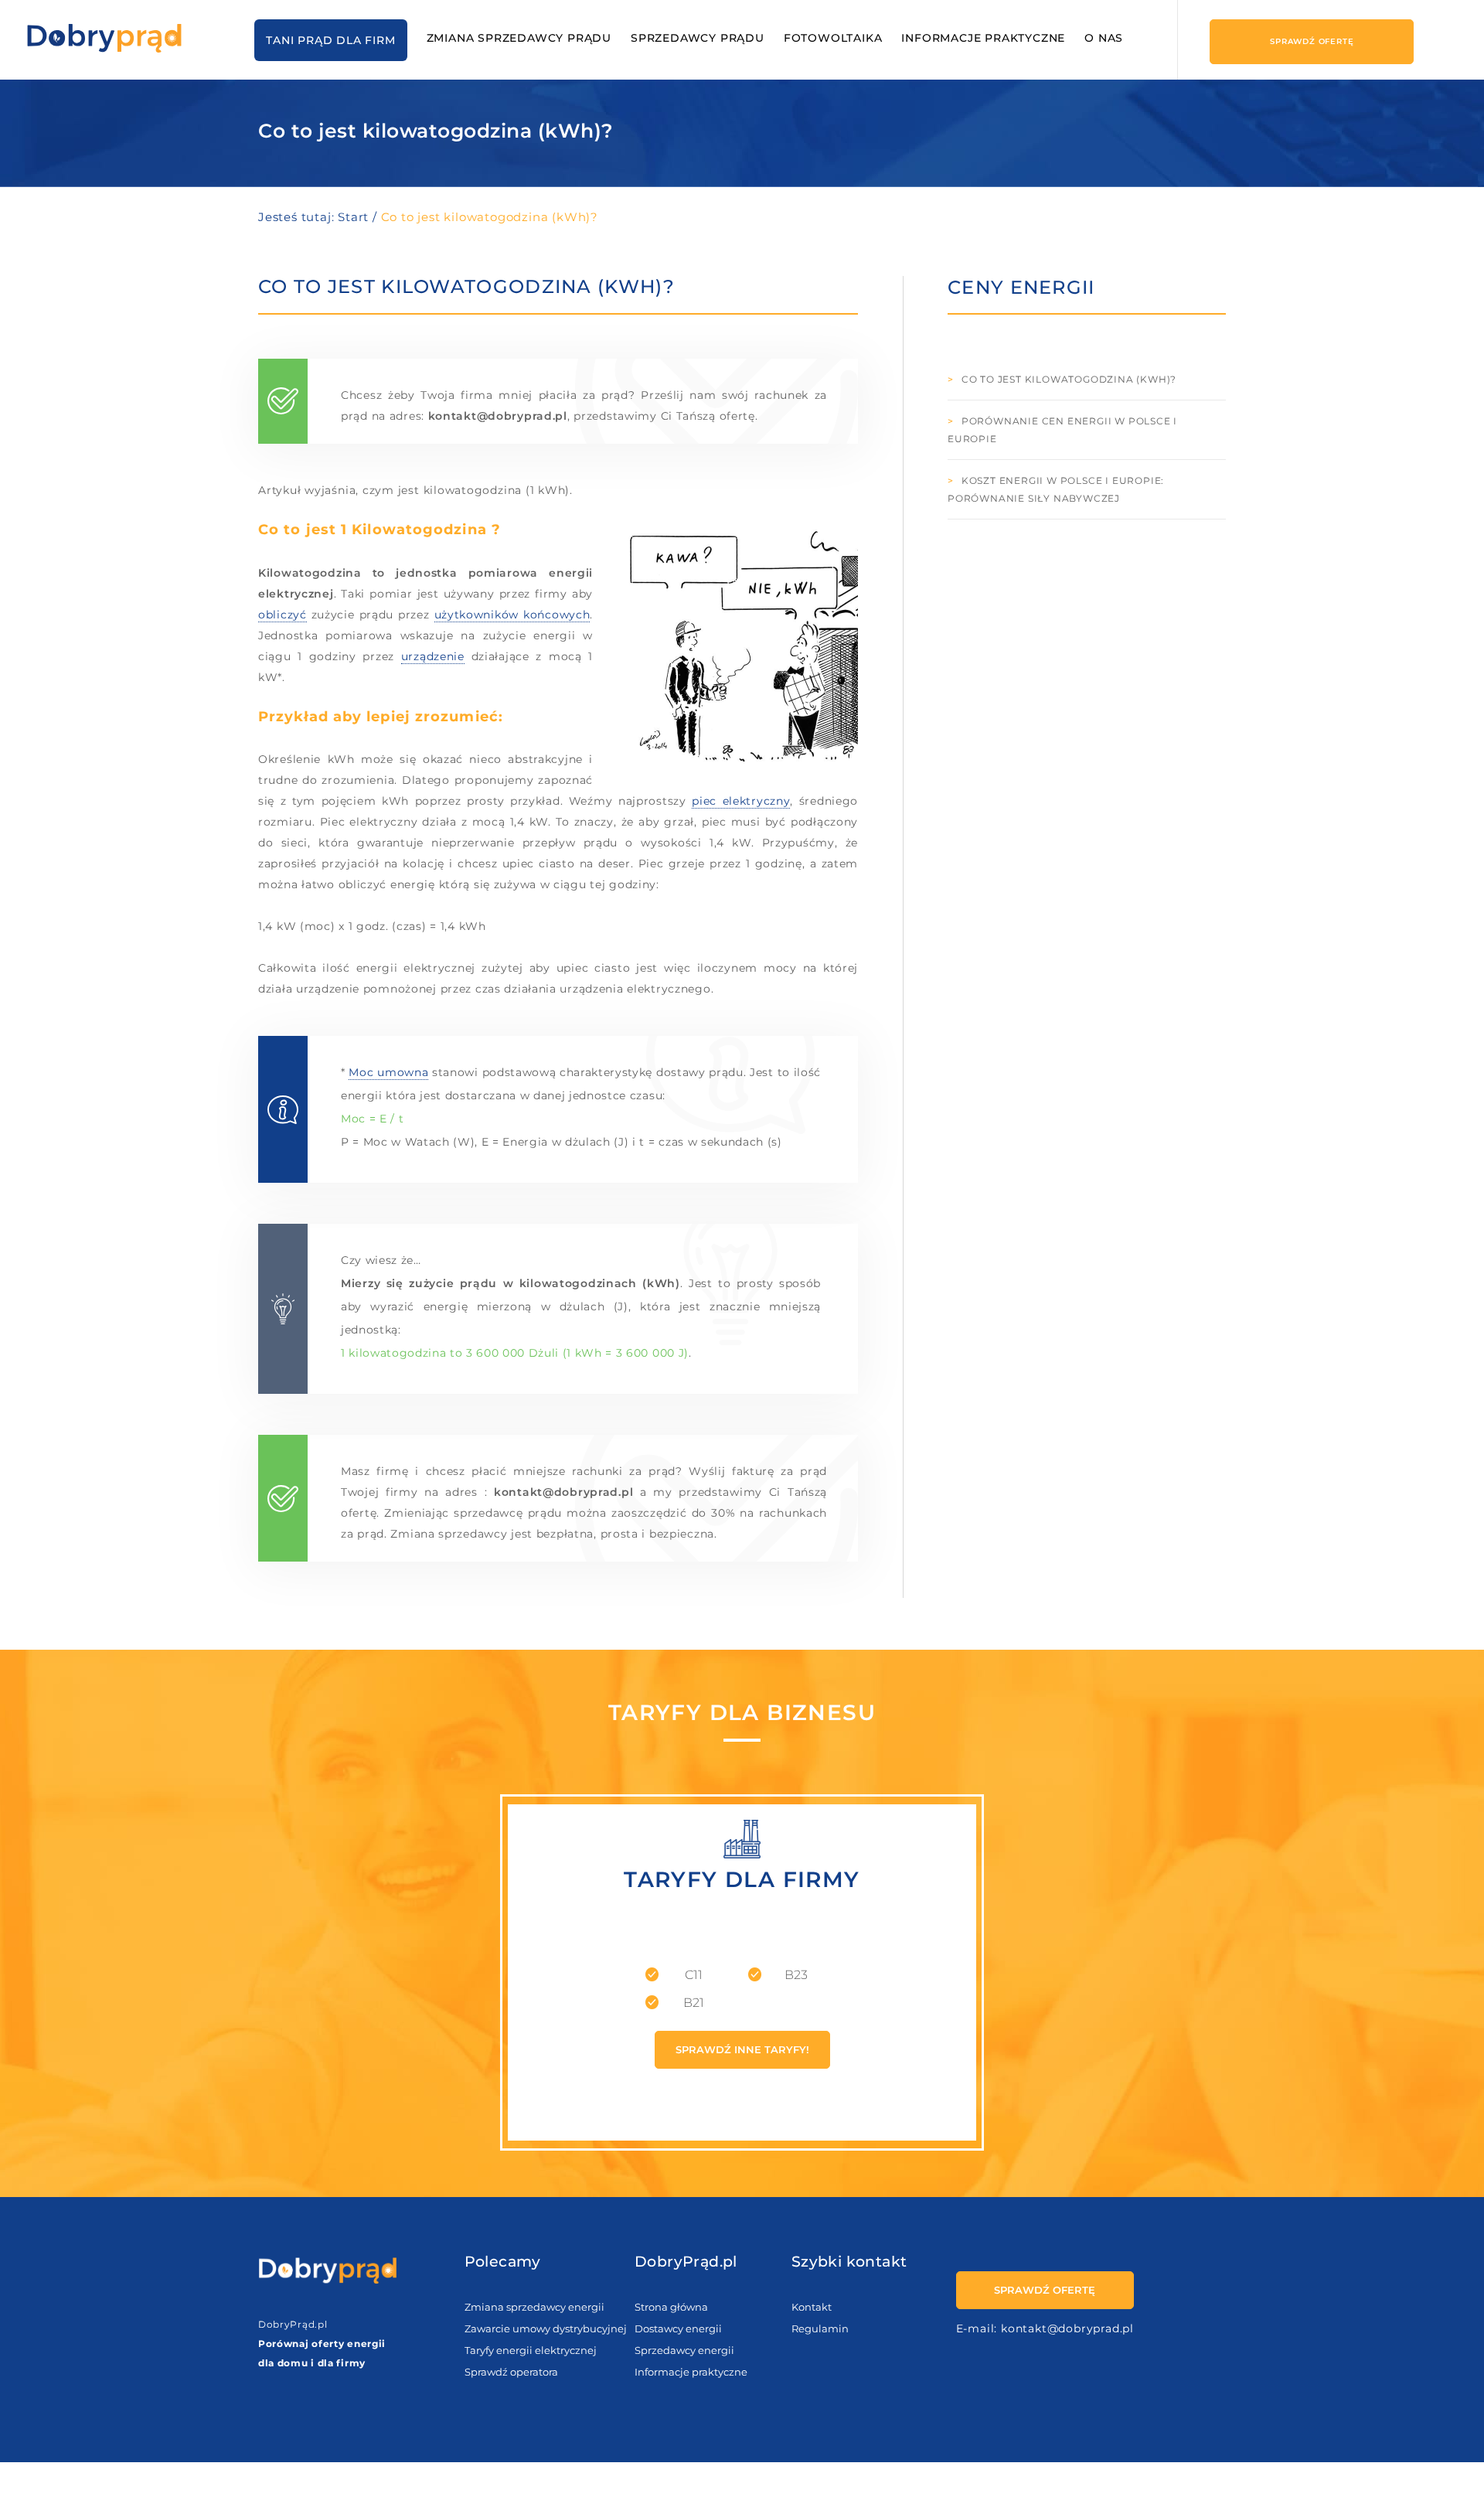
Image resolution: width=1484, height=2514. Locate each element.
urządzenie (433, 656)
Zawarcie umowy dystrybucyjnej (546, 2328)
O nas (1104, 38)
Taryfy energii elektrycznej (531, 2350)
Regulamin (820, 2328)
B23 (796, 1975)
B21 (694, 2003)
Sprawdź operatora (511, 2372)
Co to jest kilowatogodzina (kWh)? (1069, 379)
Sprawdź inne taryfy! (742, 2050)
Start (353, 217)
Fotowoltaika (833, 38)
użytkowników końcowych (512, 615)
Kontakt (812, 2307)
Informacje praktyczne (983, 38)
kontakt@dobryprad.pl (1067, 2328)
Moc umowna (388, 1072)
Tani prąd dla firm (330, 40)
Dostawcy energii (678, 2328)
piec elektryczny (741, 801)
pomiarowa (503, 573)
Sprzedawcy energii (684, 2350)
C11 (694, 1975)
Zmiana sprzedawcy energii (534, 2307)
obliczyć (283, 615)
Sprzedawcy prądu (698, 38)
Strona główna (671, 2307)
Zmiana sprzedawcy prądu (519, 38)
